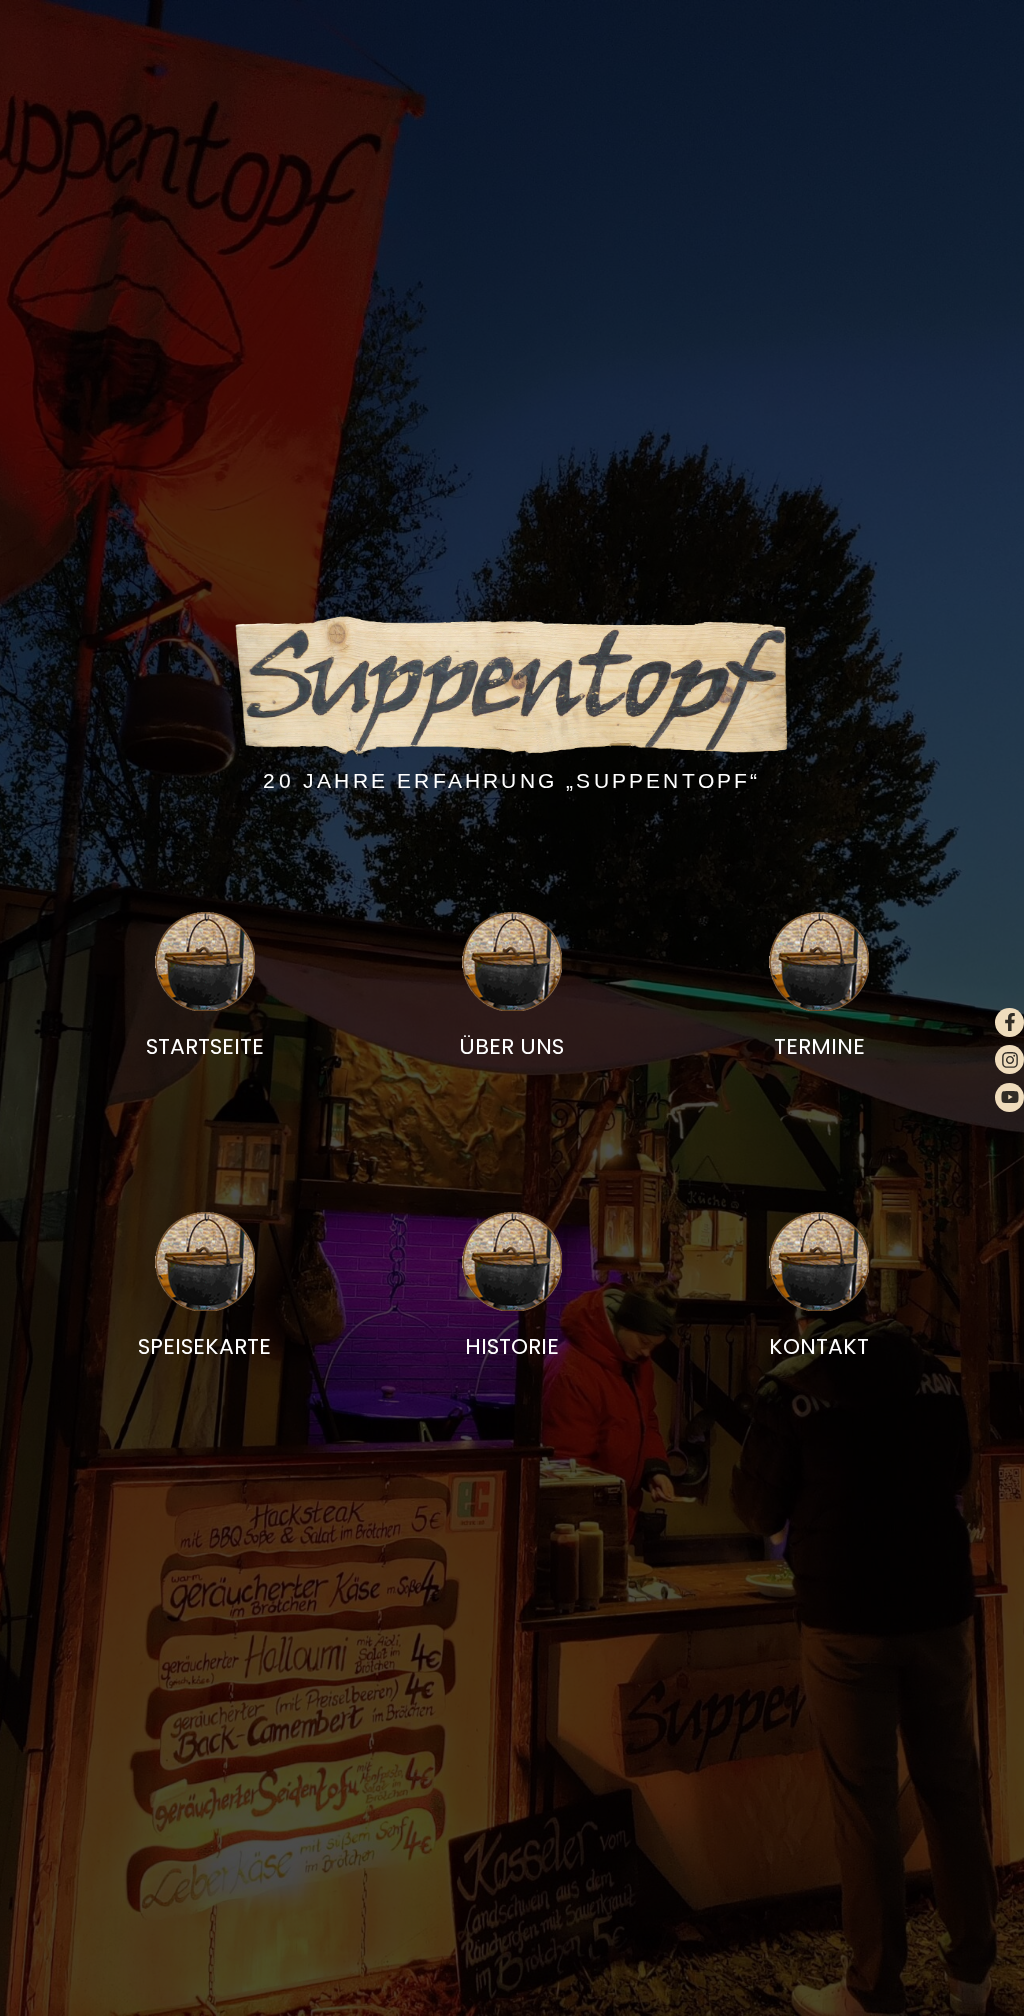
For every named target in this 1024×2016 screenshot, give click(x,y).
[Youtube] (1009, 1097)
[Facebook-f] (1009, 1022)
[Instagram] (1009, 1059)
